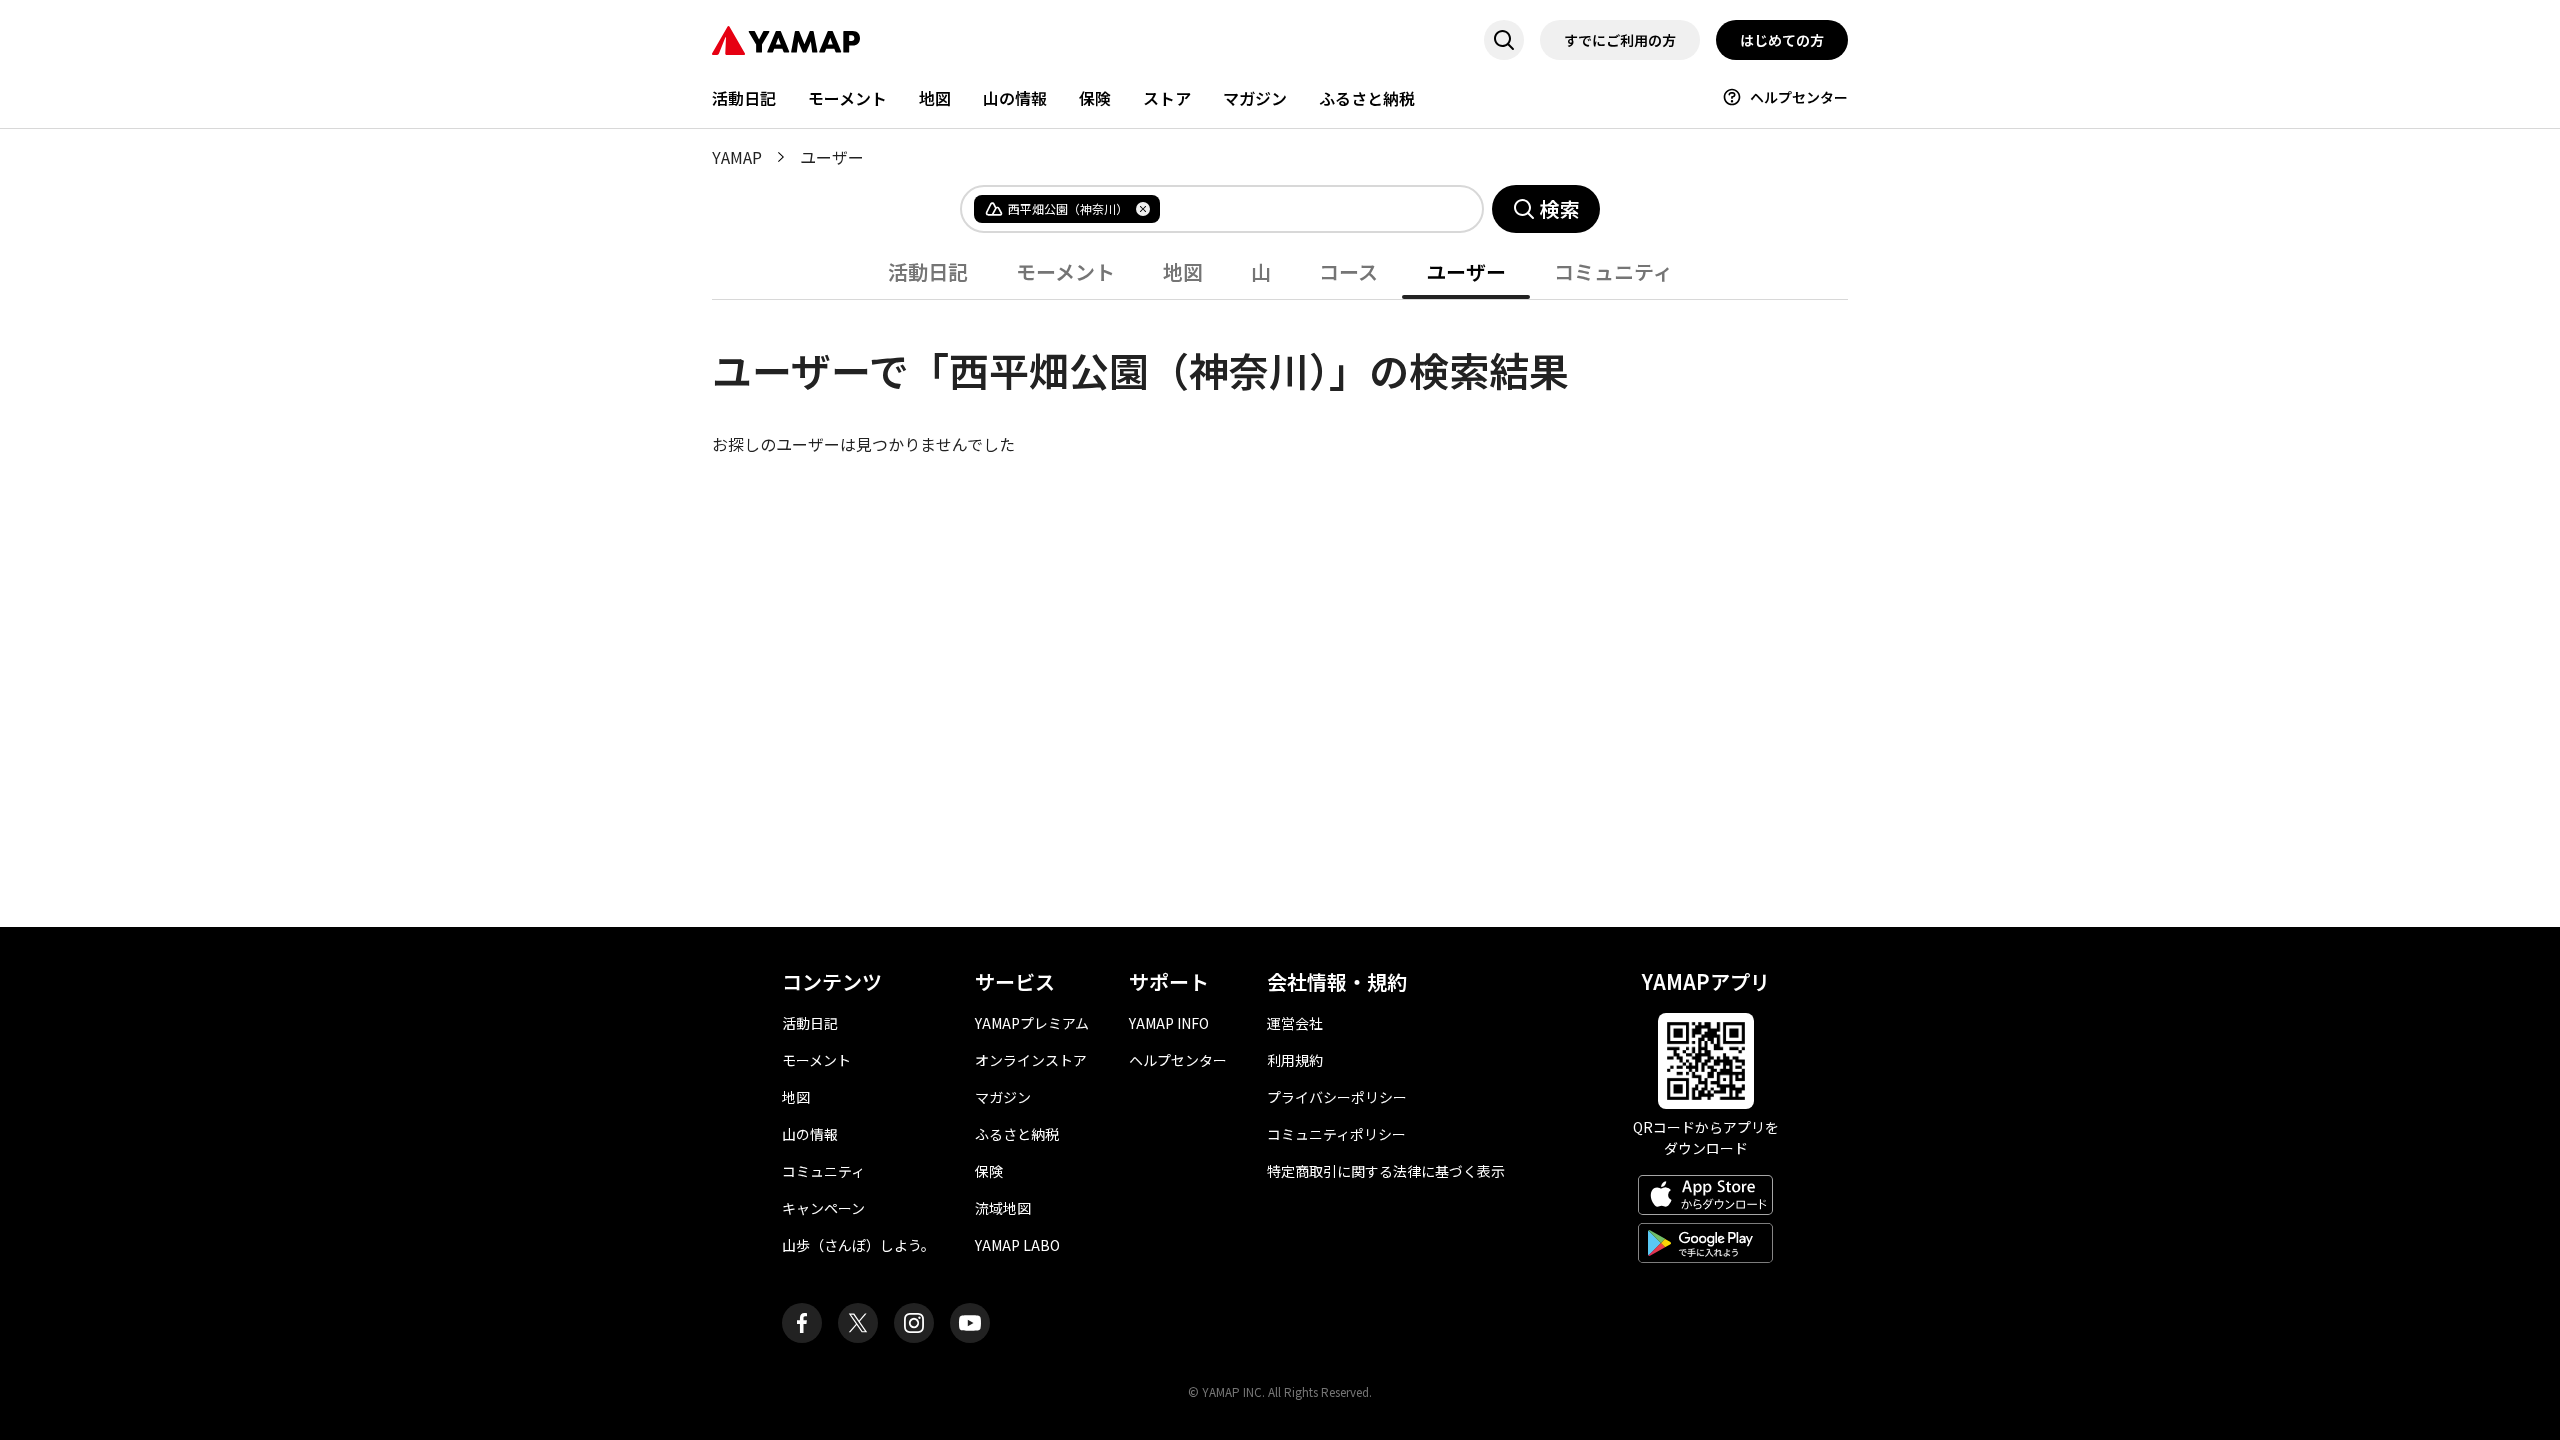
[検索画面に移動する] (1504, 40)
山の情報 (1015, 98)
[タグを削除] (1143, 209)
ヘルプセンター (1799, 97)
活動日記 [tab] (928, 271)
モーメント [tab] (1065, 271)
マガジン (1255, 98)
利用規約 (1295, 1060)
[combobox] (1305, 209)
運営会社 (1295, 1023)
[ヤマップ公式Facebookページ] (802, 1323)
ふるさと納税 (1367, 98)
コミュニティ (823, 1171)
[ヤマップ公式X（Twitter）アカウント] (858, 1323)
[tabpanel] (1280, 378)
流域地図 (1003, 1208)
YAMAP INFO (1169, 1023)
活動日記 (744, 98)
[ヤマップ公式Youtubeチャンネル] (970, 1323)
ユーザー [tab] (1466, 271)
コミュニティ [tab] (1613, 271)
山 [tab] (1261, 271)
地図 (935, 98)
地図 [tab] (1183, 271)
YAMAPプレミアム (1032, 1023)
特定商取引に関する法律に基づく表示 (1386, 1171)
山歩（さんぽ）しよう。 (858, 1245)
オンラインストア (1031, 1060)
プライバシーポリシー (1337, 1097)
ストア (1167, 98)
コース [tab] (1348, 271)
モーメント (847, 98)
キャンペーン (823, 1208)
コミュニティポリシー (1336, 1134)
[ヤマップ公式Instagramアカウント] (914, 1323)
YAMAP (737, 157)
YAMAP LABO (1017, 1245)
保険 (1095, 98)
